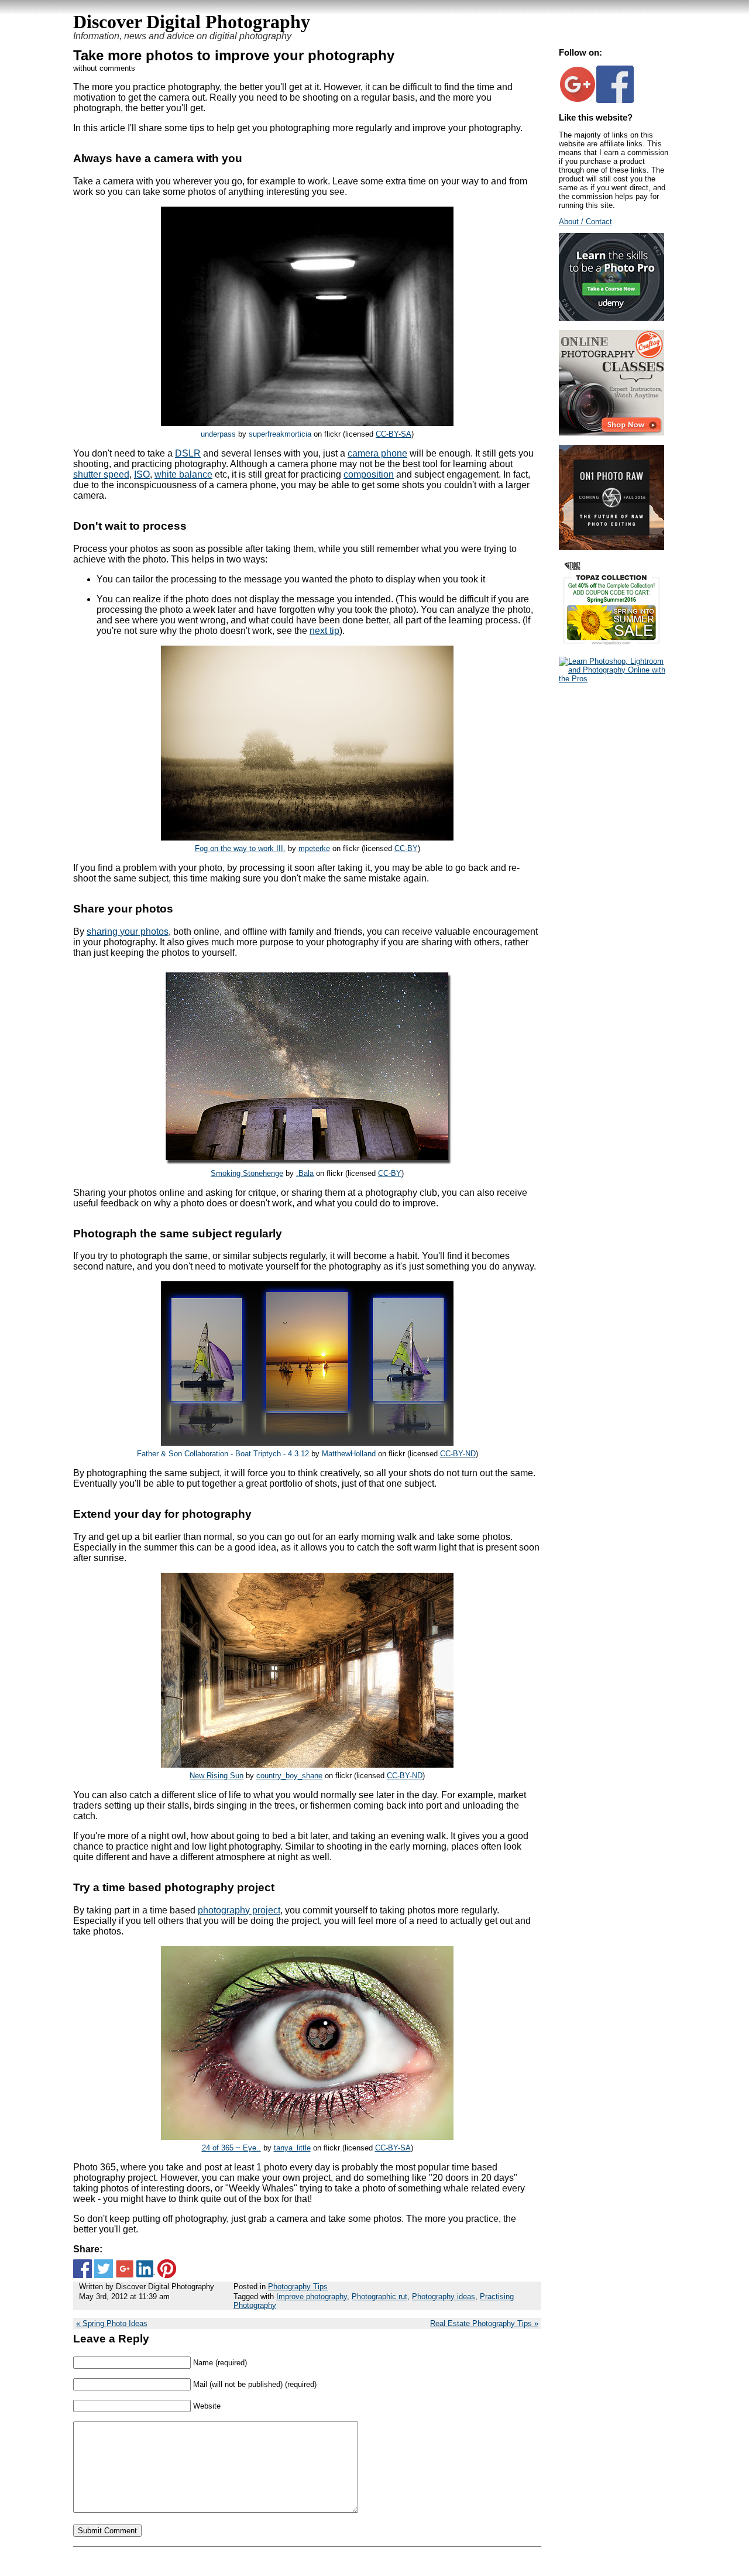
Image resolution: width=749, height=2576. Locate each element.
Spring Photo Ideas (115, 2323)
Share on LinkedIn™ (146, 2269)
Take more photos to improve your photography (234, 55)
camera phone (377, 453)
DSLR (188, 453)
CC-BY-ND (458, 1454)
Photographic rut (379, 2297)
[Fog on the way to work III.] (307, 837)
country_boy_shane (289, 1776)
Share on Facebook (83, 2269)
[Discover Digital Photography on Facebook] (615, 100)
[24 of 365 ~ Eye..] (307, 2137)
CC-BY (406, 848)
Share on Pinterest (167, 2269)
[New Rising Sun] (307, 1764)
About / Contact (585, 222)
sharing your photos (128, 932)
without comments (104, 68)
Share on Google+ (125, 2269)
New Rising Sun (217, 1776)
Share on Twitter (104, 2269)
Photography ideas (444, 2297)
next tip (324, 631)
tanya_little (292, 2148)
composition (369, 474)
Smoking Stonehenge (247, 1173)
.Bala (305, 1173)
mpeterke (314, 848)
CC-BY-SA (394, 434)
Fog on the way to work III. (240, 848)
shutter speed (101, 474)
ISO (142, 474)
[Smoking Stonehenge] (307, 1162)
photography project (239, 1910)
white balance (183, 474)
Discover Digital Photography (192, 22)
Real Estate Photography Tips (481, 2323)
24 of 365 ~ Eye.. (231, 2148)
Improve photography (312, 2297)
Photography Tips (298, 2287)
